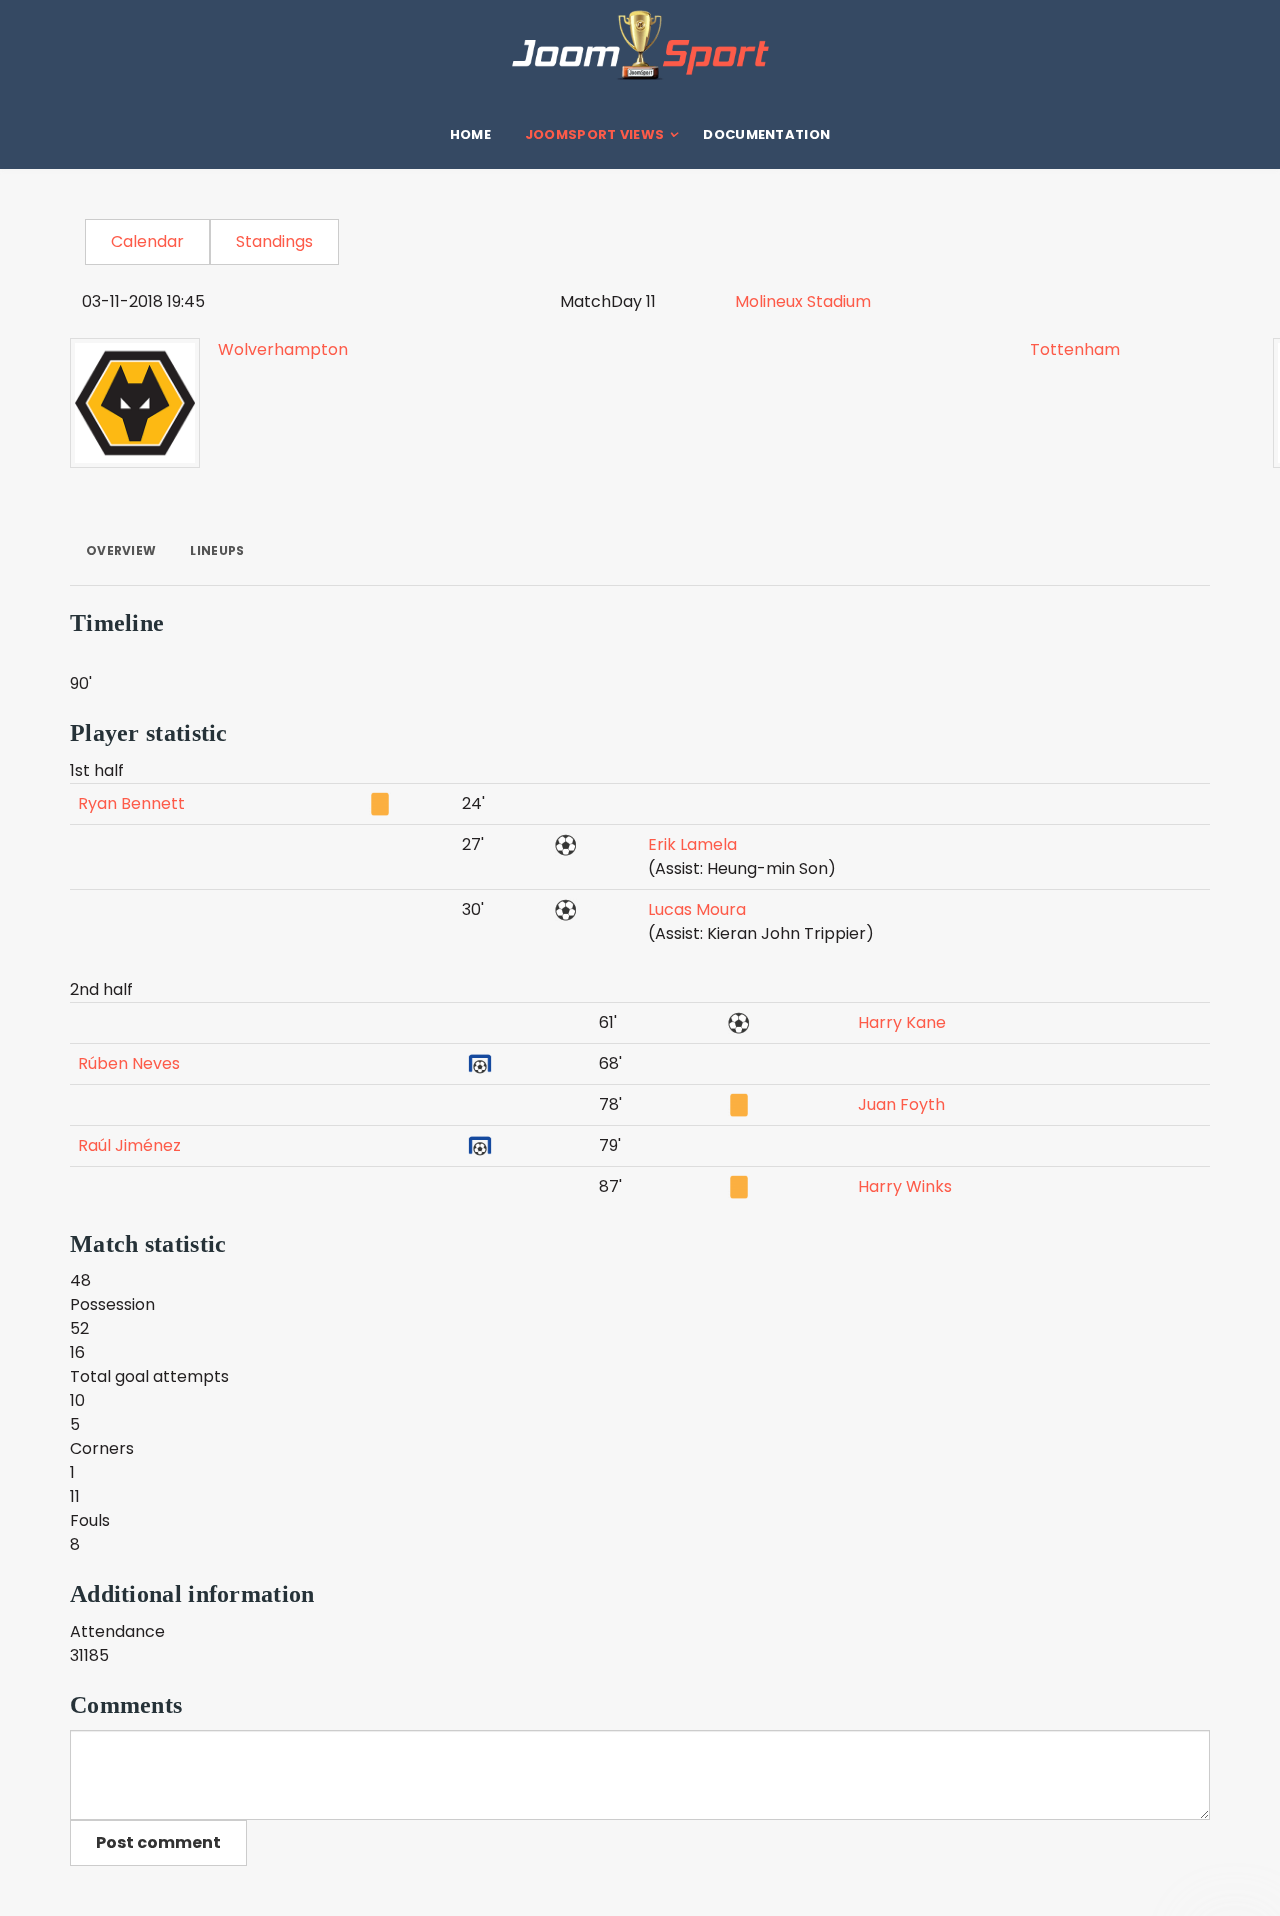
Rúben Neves (129, 1063)
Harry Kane (902, 1022)
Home (470, 134)
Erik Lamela (692, 844)
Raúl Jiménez (129, 1145)
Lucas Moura (697, 909)
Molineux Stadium (803, 301)
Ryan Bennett (131, 803)
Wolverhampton (283, 349)
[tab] (121, 551)
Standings (274, 241)
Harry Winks (905, 1186)
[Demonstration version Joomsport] (640, 45)
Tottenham (1075, 349)
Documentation (766, 134)
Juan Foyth (901, 1104)
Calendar (147, 241)
